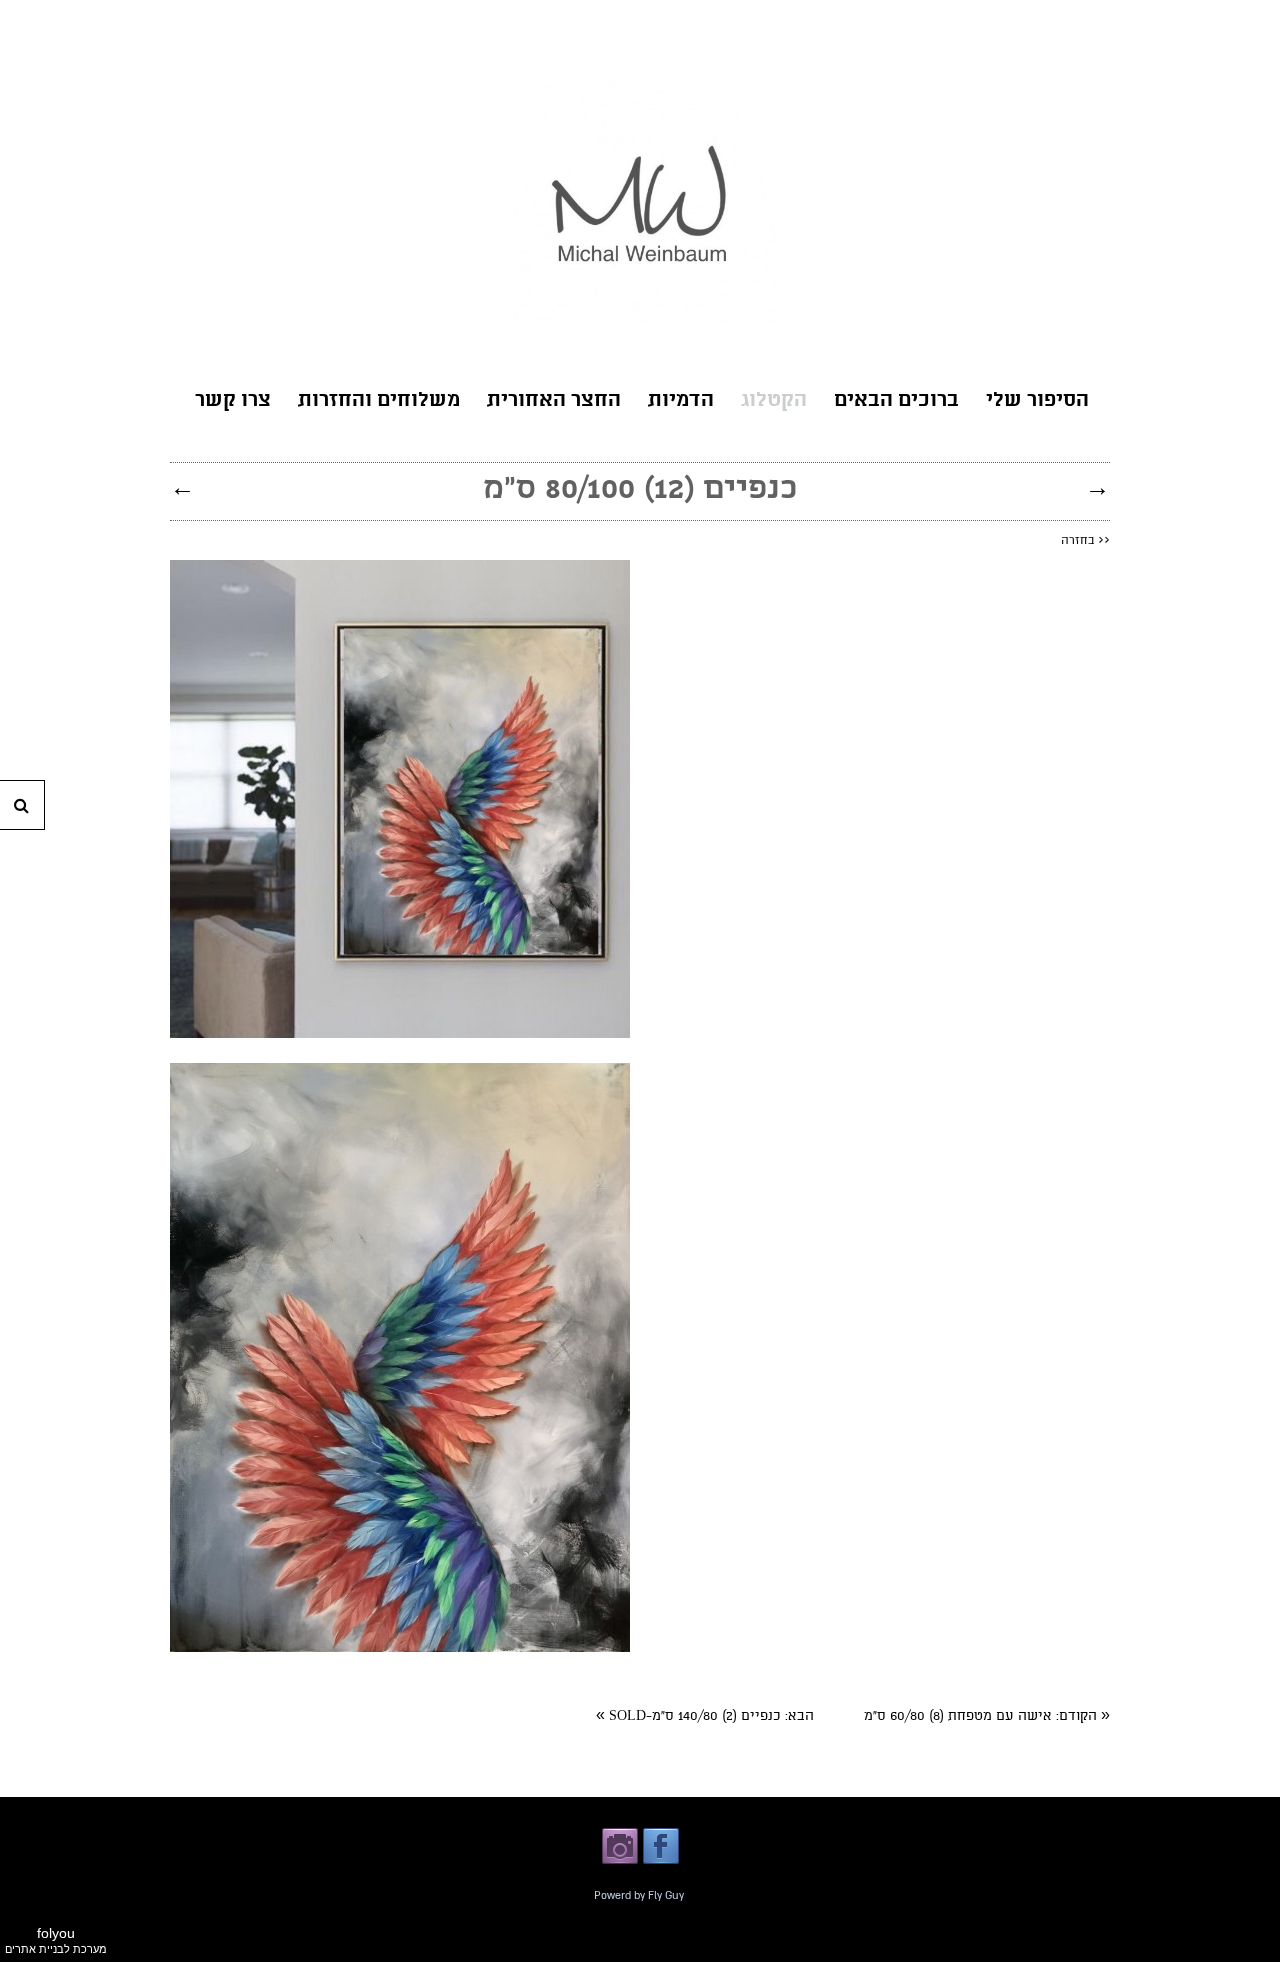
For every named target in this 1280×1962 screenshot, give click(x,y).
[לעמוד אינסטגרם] (620, 1862)
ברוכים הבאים (896, 401)
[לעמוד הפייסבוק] (661, 1862)
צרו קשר (233, 401)
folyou (56, 1940)
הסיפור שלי (1037, 401)
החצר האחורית (554, 401)
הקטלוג (774, 401)
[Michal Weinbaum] (640, 326)
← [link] (182, 487)
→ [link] (1097, 487)
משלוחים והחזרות (379, 401)
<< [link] (1085, 540)
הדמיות (681, 401)
